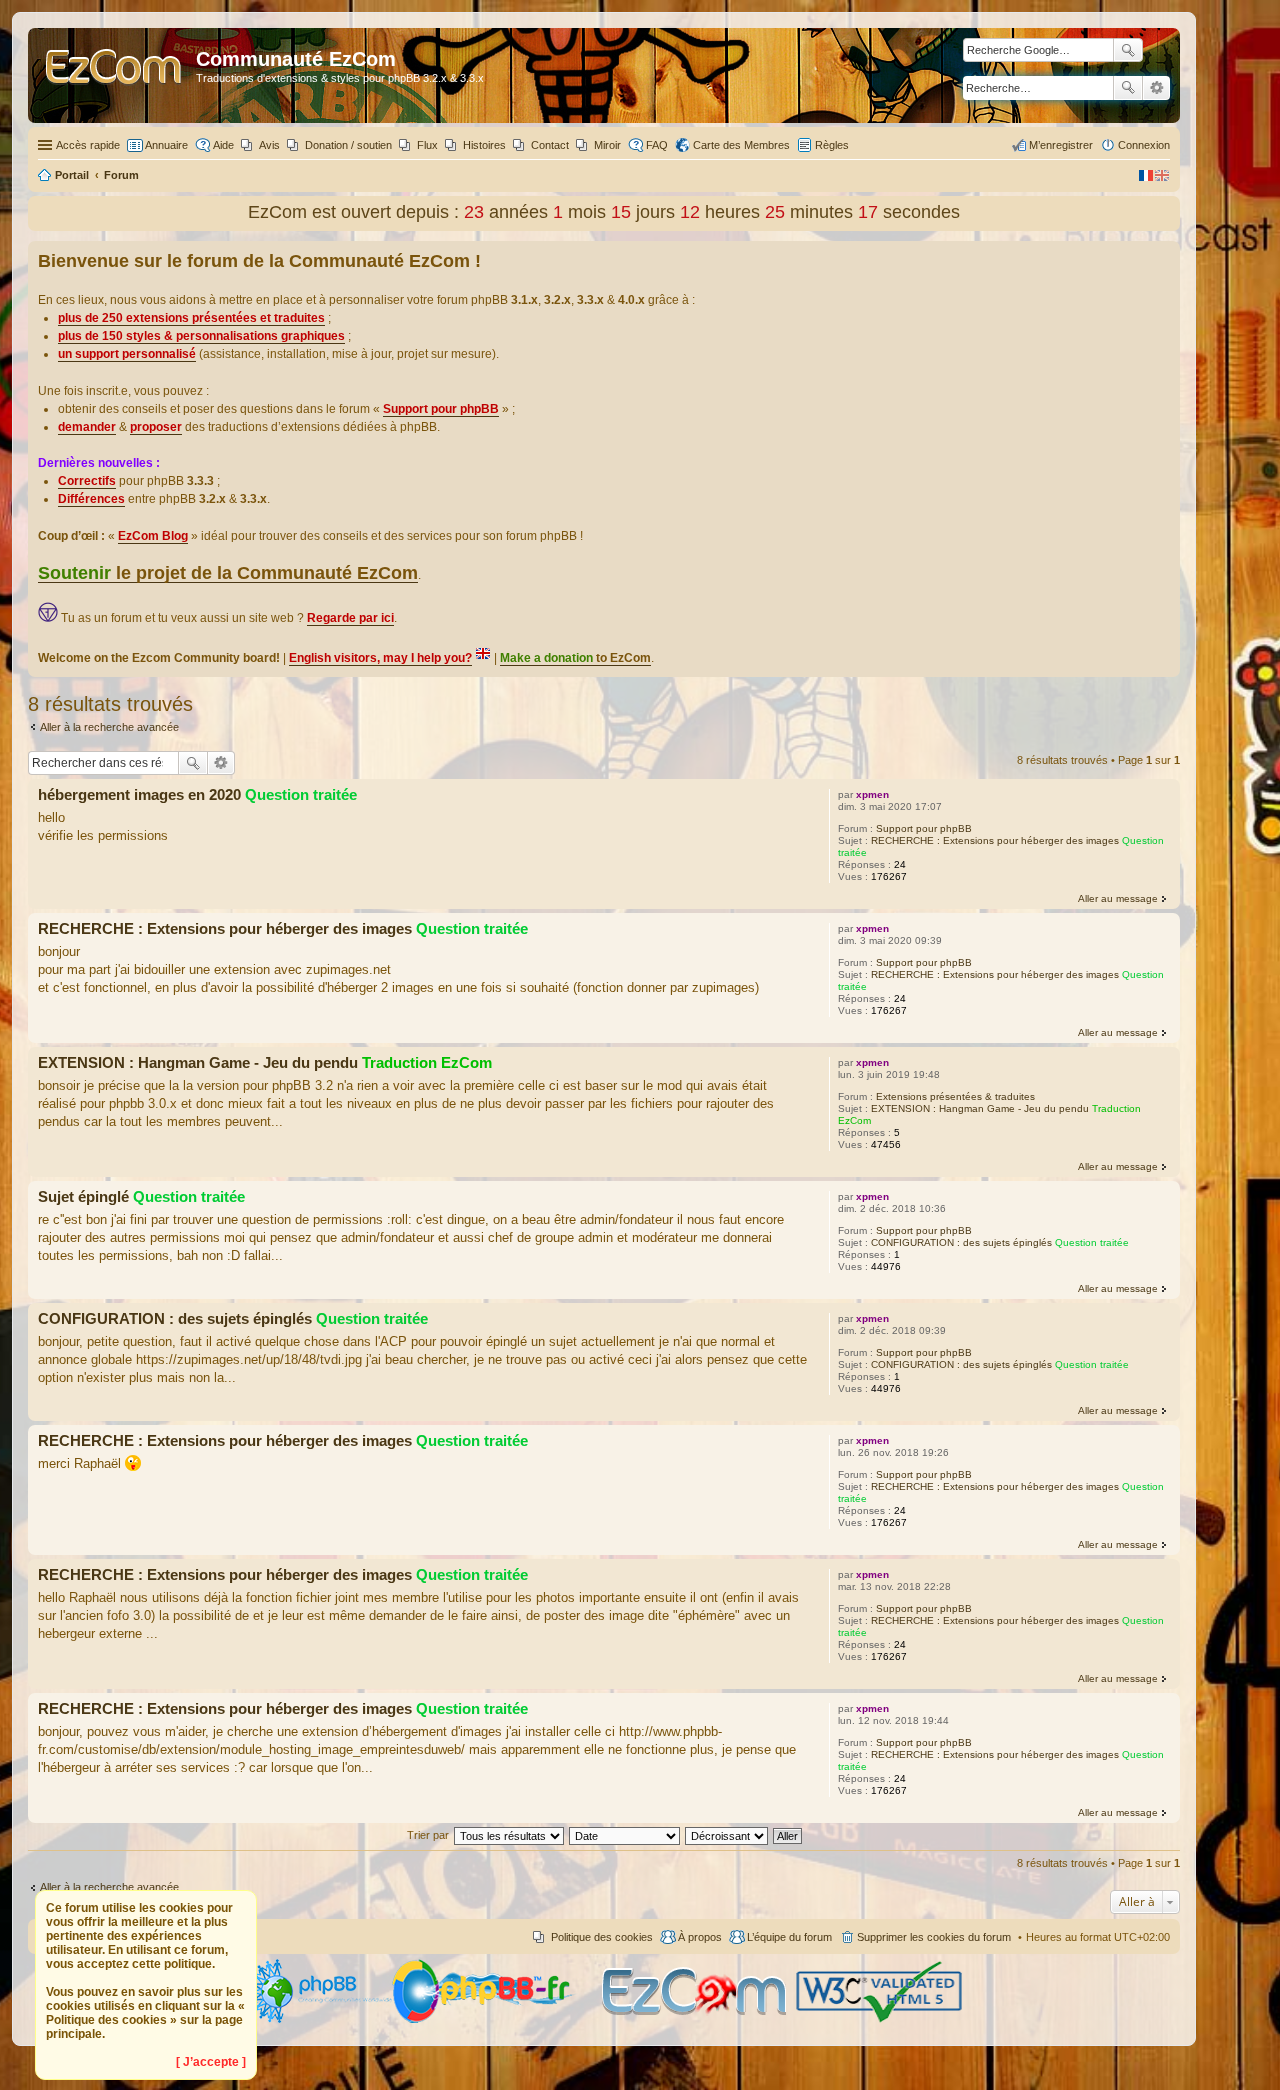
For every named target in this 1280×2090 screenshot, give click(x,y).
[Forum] (114, 75)
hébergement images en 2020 (139, 794)
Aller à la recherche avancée (109, 727)
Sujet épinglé (83, 1196)
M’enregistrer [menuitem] (1061, 145)
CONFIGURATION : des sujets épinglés (961, 1242)
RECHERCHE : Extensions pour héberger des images (995, 840)
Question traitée (301, 794)
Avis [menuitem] (269, 145)
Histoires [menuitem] (484, 145)
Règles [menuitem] (832, 145)
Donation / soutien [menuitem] (348, 145)
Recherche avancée (1156, 88)
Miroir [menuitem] (607, 145)
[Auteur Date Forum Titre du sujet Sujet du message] (625, 1835)
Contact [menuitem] (550, 145)
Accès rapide (88, 145)
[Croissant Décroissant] (727, 1835)
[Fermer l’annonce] (1164, 257)
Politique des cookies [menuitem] (602, 1937)
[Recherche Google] (1128, 50)
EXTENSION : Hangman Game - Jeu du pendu (980, 1108)
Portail (72, 175)
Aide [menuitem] (223, 145)
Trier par (428, 1835)
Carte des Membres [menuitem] (741, 145)
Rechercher (1128, 88)
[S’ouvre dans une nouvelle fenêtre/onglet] (318, 2019)
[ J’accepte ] (211, 2062)
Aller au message (1118, 898)
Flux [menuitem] (427, 145)
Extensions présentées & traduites (955, 1096)
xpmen (872, 794)
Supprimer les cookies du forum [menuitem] (934, 1937)
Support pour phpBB (924, 828)
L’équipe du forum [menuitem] (789, 1937)
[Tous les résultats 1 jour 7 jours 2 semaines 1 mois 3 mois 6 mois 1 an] (508, 1835)
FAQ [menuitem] (657, 145)
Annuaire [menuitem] (166, 145)
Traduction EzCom (427, 1062)
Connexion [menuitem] (1144, 145)
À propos (700, 1937)
